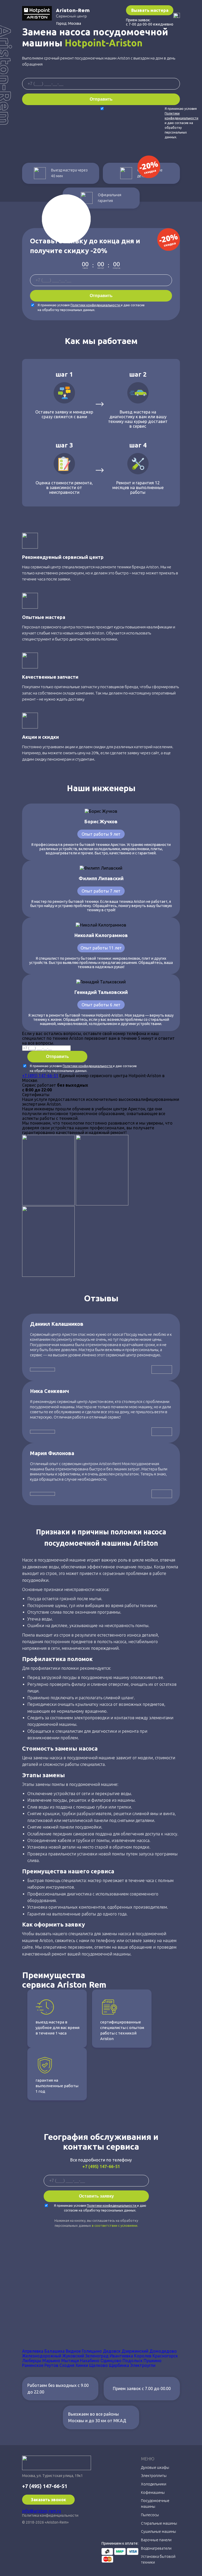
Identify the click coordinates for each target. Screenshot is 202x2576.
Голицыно (92, 2351)
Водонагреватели (156, 2548)
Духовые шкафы (155, 2467)
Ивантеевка (121, 2356)
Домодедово (163, 2351)
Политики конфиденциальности (96, 305)
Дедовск (112, 2351)
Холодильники (154, 2484)
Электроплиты (154, 2476)
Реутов (51, 2365)
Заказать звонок (48, 2500)
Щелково (99, 2365)
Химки (82, 2365)
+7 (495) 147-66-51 (40, 1076)
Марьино (51, 2361)
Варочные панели (156, 2540)
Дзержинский (135, 2351)
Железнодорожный (42, 2356)
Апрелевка (33, 2351)
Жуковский (73, 2356)
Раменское (33, 2365)
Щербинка (119, 2365)
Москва (75, 23)
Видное (73, 2351)
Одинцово (111, 2361)
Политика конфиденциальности (50, 2515)
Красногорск (165, 2356)
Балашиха (55, 2351)
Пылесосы (150, 2515)
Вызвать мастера (150, 10)
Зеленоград (97, 2356)
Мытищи (70, 2361)
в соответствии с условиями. (115, 2225)
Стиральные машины (159, 2523)
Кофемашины (153, 2493)
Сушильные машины (158, 2531)
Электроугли (143, 2365)
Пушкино (153, 2361)
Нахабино (90, 2361)
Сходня (67, 2365)
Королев (143, 2356)
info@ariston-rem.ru (42, 2511)
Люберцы (32, 2361)
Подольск (133, 2361)
